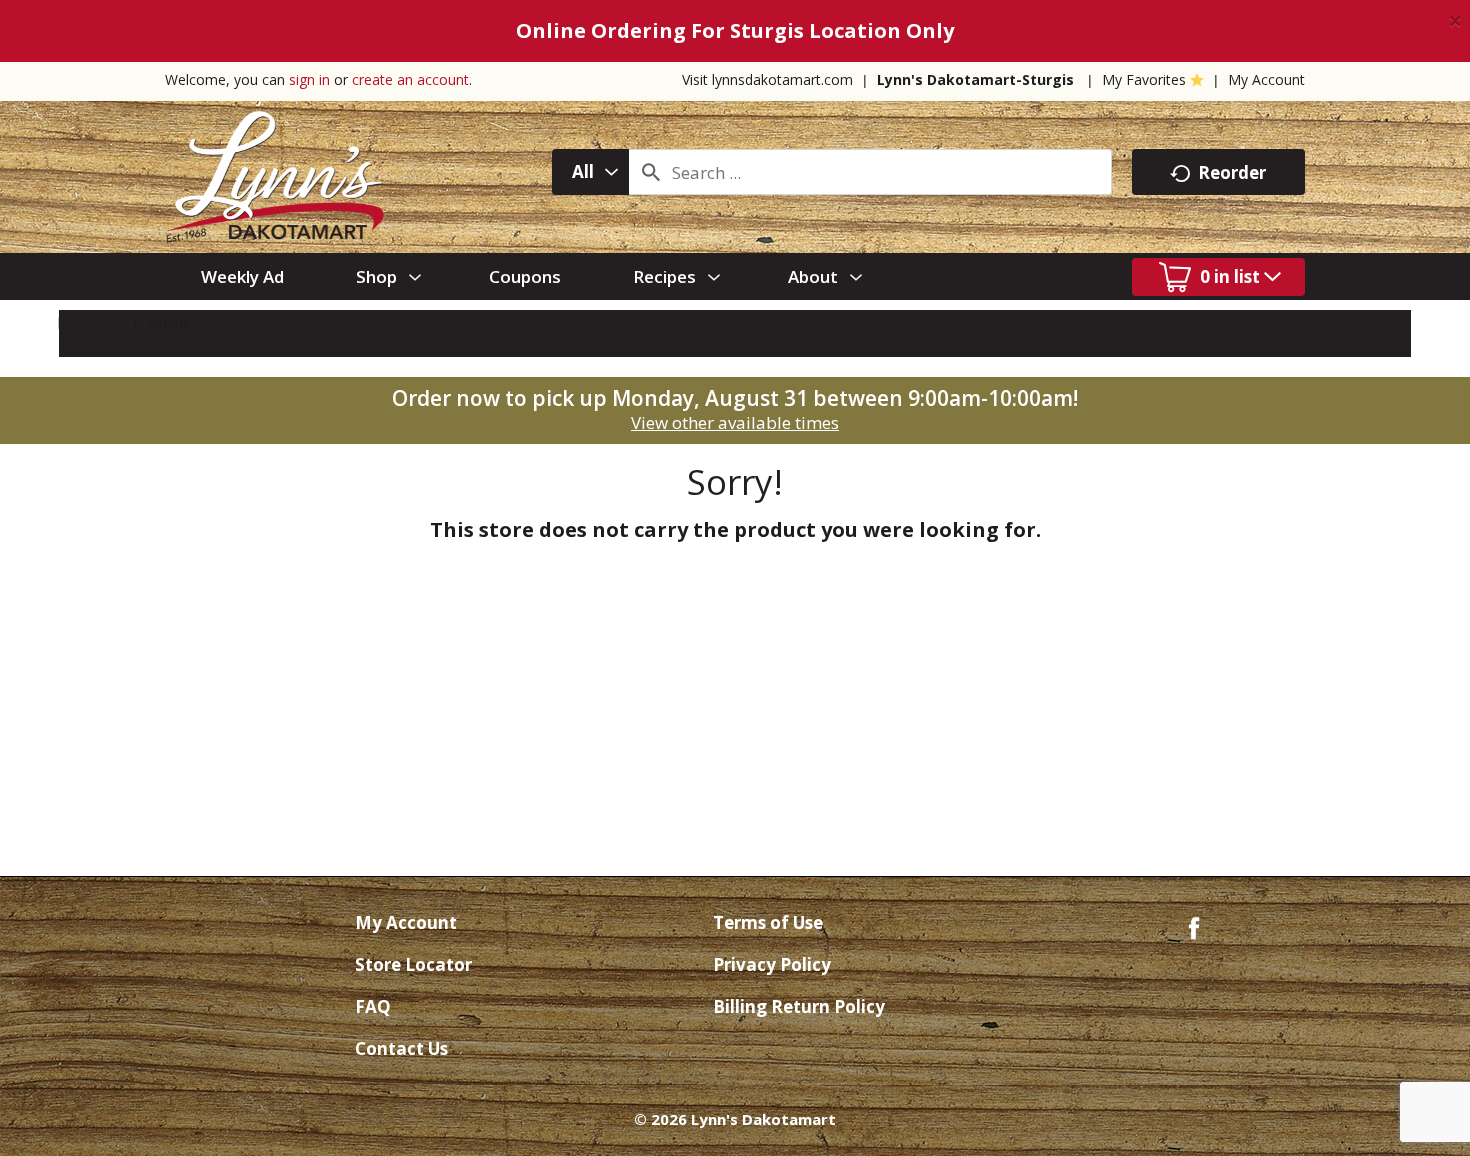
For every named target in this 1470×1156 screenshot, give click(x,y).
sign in (309, 79)
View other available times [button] (735, 422)
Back (100, 322)
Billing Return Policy (799, 1006)
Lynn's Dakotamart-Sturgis (975, 79)
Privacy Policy (772, 964)
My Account (1266, 79)
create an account (410, 79)
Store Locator (413, 964)
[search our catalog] (651, 172)
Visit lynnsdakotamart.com (767, 79)
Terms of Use (768, 922)
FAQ (373, 1006)
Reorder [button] (1232, 172)
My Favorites (1144, 79)
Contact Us (401, 1048)
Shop (168, 322)
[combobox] (590, 172)
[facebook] (1194, 926)
